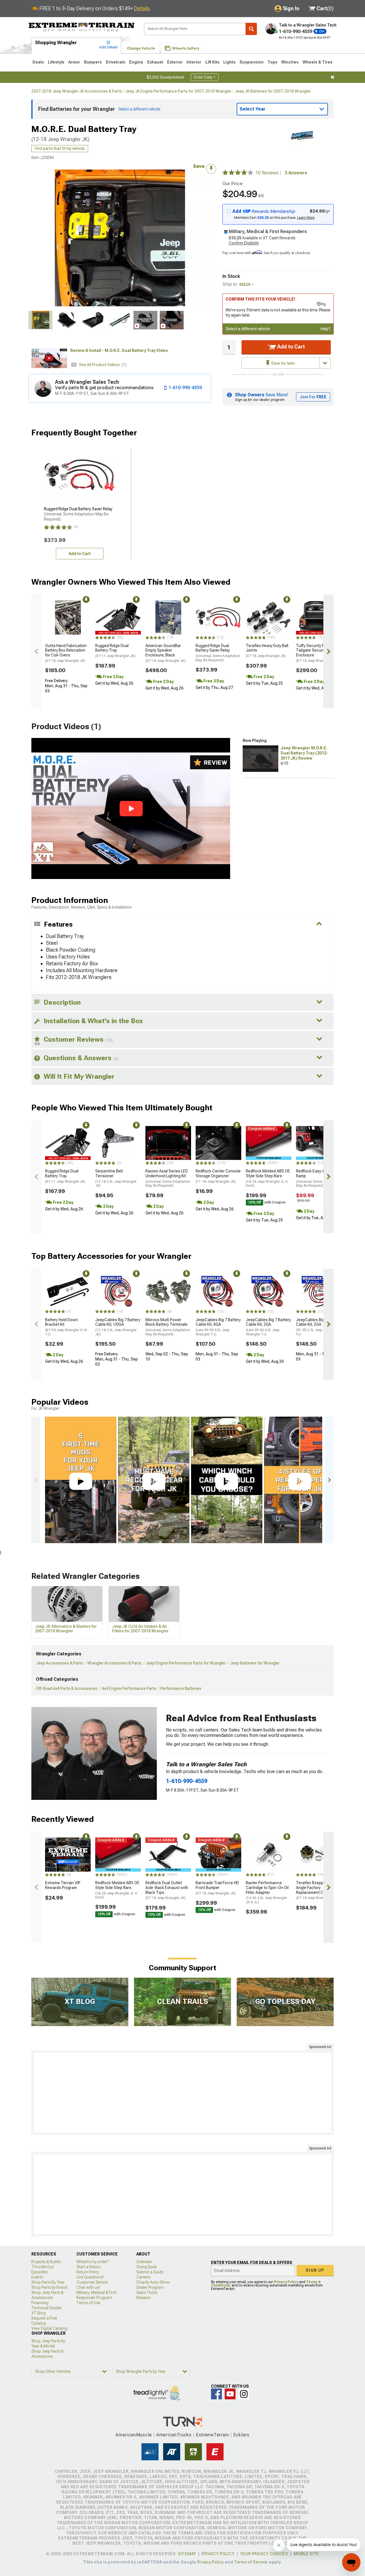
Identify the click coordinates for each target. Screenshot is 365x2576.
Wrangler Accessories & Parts (114, 1663)
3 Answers (296, 173)
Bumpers (93, 62)
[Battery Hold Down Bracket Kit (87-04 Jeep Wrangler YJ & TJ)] (68, 1292)
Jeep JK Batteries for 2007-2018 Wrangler (273, 91)
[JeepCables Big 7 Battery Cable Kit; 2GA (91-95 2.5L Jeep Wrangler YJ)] (319, 1292)
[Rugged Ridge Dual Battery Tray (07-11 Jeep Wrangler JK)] (118, 617)
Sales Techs (147, 2293)
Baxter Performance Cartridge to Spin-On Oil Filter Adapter (267, 1892)
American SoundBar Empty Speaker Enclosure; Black (166, 653)
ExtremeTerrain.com (82, 27)
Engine (136, 62)
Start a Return (89, 2267)
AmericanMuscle (134, 2435)
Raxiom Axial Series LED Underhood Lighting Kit (168, 1178)
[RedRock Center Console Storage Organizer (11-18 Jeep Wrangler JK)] (218, 1143)
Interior (194, 62)
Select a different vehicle (248, 329)
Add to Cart (290, 347)
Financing (40, 2303)
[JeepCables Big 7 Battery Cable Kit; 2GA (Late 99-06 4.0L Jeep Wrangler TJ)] (269, 1292)
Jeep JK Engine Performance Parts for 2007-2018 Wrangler (178, 91)
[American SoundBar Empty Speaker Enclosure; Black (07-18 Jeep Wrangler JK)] (168, 617)
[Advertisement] (182, 2093)
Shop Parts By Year (48, 2282)
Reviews (143, 2298)
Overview (144, 2262)
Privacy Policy (286, 2282)
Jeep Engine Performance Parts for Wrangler (186, 1663)
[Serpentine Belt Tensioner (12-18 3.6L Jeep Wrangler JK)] (118, 1143)
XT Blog (38, 2313)
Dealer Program (150, 2287)
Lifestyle (56, 62)
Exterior (175, 62)
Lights (229, 62)
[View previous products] (36, 651)
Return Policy (88, 2272)
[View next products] (328, 651)
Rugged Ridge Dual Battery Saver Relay (218, 653)
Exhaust (155, 62)
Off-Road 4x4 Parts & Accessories (67, 1688)
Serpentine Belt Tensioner (116, 1178)
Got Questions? (90, 2277)
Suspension (252, 62)
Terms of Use (88, 2303)
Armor (74, 62)
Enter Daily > (205, 77)
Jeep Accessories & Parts (59, 1663)
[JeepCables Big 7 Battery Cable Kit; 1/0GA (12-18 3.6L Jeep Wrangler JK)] (118, 1292)
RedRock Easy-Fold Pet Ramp (318, 1178)
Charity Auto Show (153, 2282)
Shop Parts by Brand (49, 2287)
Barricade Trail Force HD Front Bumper (217, 1888)
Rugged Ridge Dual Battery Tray (115, 651)
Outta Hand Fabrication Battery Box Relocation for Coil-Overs (66, 653)
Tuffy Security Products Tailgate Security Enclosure (317, 653)
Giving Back (147, 2267)
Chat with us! (88, 2287)
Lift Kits (212, 62)
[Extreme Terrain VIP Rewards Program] (68, 1855)
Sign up (315, 2270)
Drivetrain (116, 62)
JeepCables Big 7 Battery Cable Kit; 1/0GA (118, 1327)
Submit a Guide (150, 2272)
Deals (38, 62)
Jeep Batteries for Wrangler (255, 1663)
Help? (326, 329)
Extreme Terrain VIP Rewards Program (63, 1885)
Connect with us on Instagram (244, 2394)
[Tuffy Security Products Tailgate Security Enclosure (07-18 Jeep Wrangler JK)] (319, 617)
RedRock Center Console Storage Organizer (218, 1176)
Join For (313, 397)
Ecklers (241, 2435)
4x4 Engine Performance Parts (129, 1688)
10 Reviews (269, 173)
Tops (272, 62)
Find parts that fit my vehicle (60, 148)
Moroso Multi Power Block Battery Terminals (168, 1327)
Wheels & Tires (318, 62)
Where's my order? (93, 2262)
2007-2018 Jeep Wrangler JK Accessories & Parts (77, 91)
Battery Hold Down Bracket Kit (66, 1327)
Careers (143, 2277)
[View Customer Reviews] (238, 173)
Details (142, 8)
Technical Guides (46, 2308)
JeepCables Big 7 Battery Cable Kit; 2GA (268, 1327)
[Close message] (332, 77)
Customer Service (92, 2282)
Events (37, 2277)
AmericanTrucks (174, 2435)
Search (251, 29)
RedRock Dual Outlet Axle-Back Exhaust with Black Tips (167, 1890)
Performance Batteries (181, 1688)
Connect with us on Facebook (216, 2394)
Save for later (283, 363)
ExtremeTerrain (212, 2435)
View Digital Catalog (49, 2328)
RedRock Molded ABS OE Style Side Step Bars (268, 1178)
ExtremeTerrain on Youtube (230, 2394)
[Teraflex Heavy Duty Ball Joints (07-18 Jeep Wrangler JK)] (269, 617)
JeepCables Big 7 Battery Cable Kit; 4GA (218, 1327)
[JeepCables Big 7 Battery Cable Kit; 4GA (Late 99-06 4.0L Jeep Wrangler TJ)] (218, 1292)
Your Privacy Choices (264, 2554)
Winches (290, 62)
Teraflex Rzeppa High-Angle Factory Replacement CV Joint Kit (319, 1890)
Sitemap (187, 2554)
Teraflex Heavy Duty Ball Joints (267, 651)
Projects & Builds (46, 2262)
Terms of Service (251, 2562)
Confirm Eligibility (244, 243)
